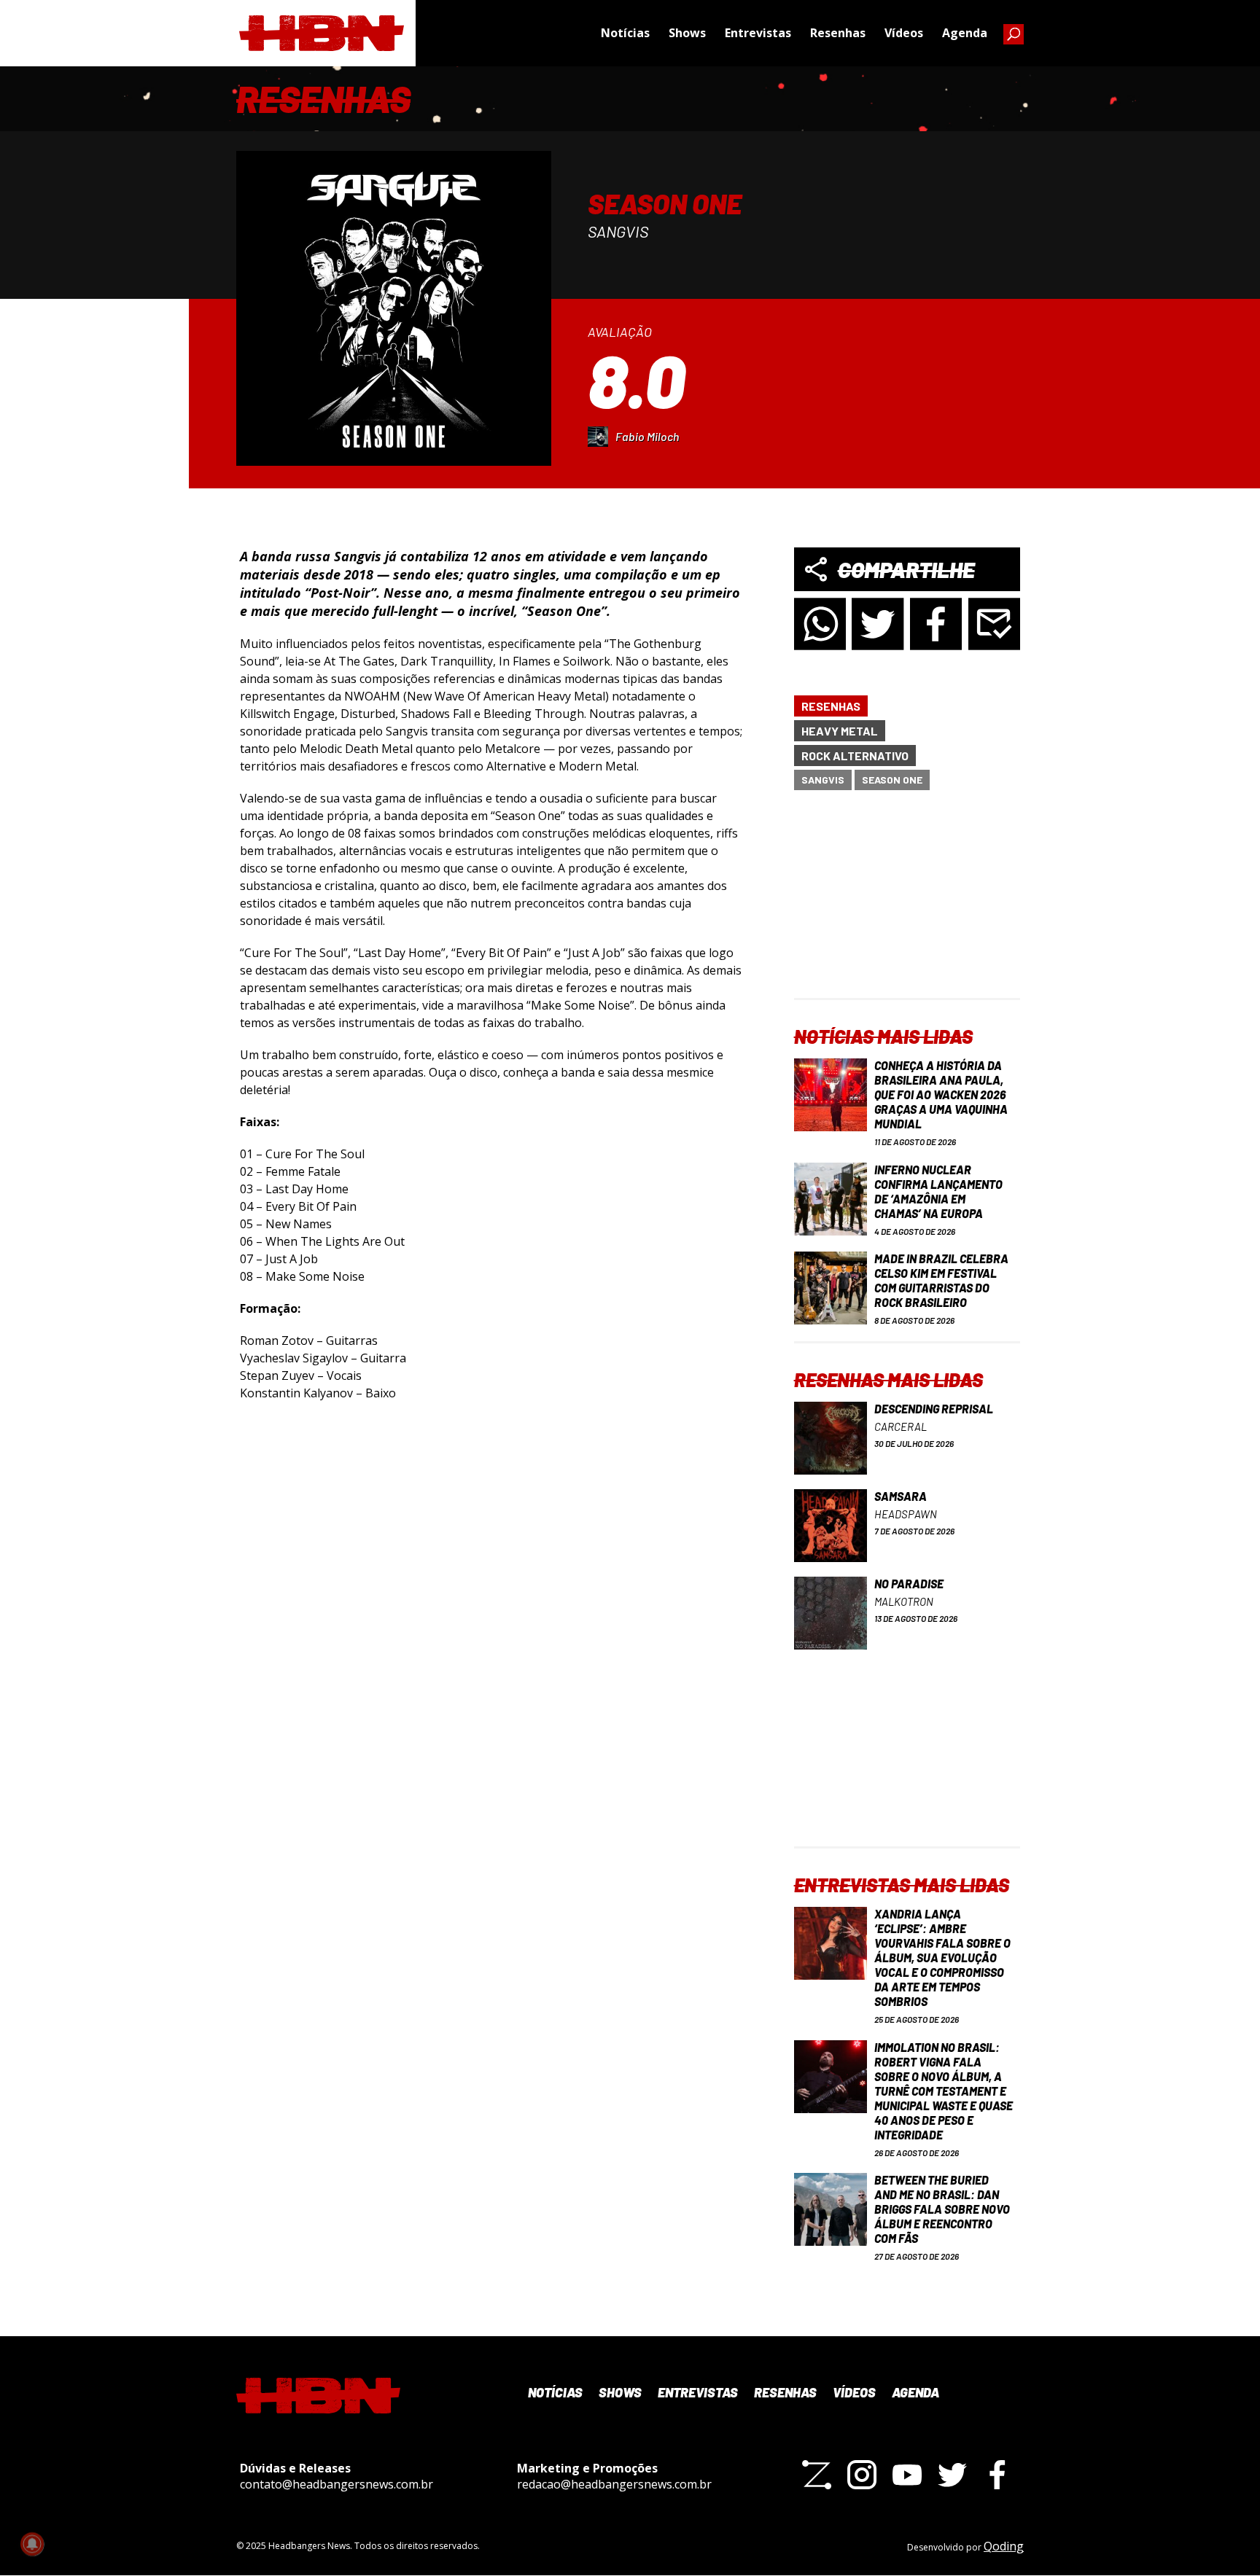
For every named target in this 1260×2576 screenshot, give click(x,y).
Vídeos (904, 33)
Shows (687, 33)
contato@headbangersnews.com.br (337, 2484)
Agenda (965, 33)
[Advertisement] (907, 907)
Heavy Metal (840, 731)
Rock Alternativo (855, 756)
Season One (892, 780)
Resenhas (838, 33)
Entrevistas (758, 33)
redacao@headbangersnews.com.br (614, 2484)
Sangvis (823, 780)
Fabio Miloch (647, 436)
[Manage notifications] (32, 2544)
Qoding (1004, 2546)
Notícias (625, 33)
